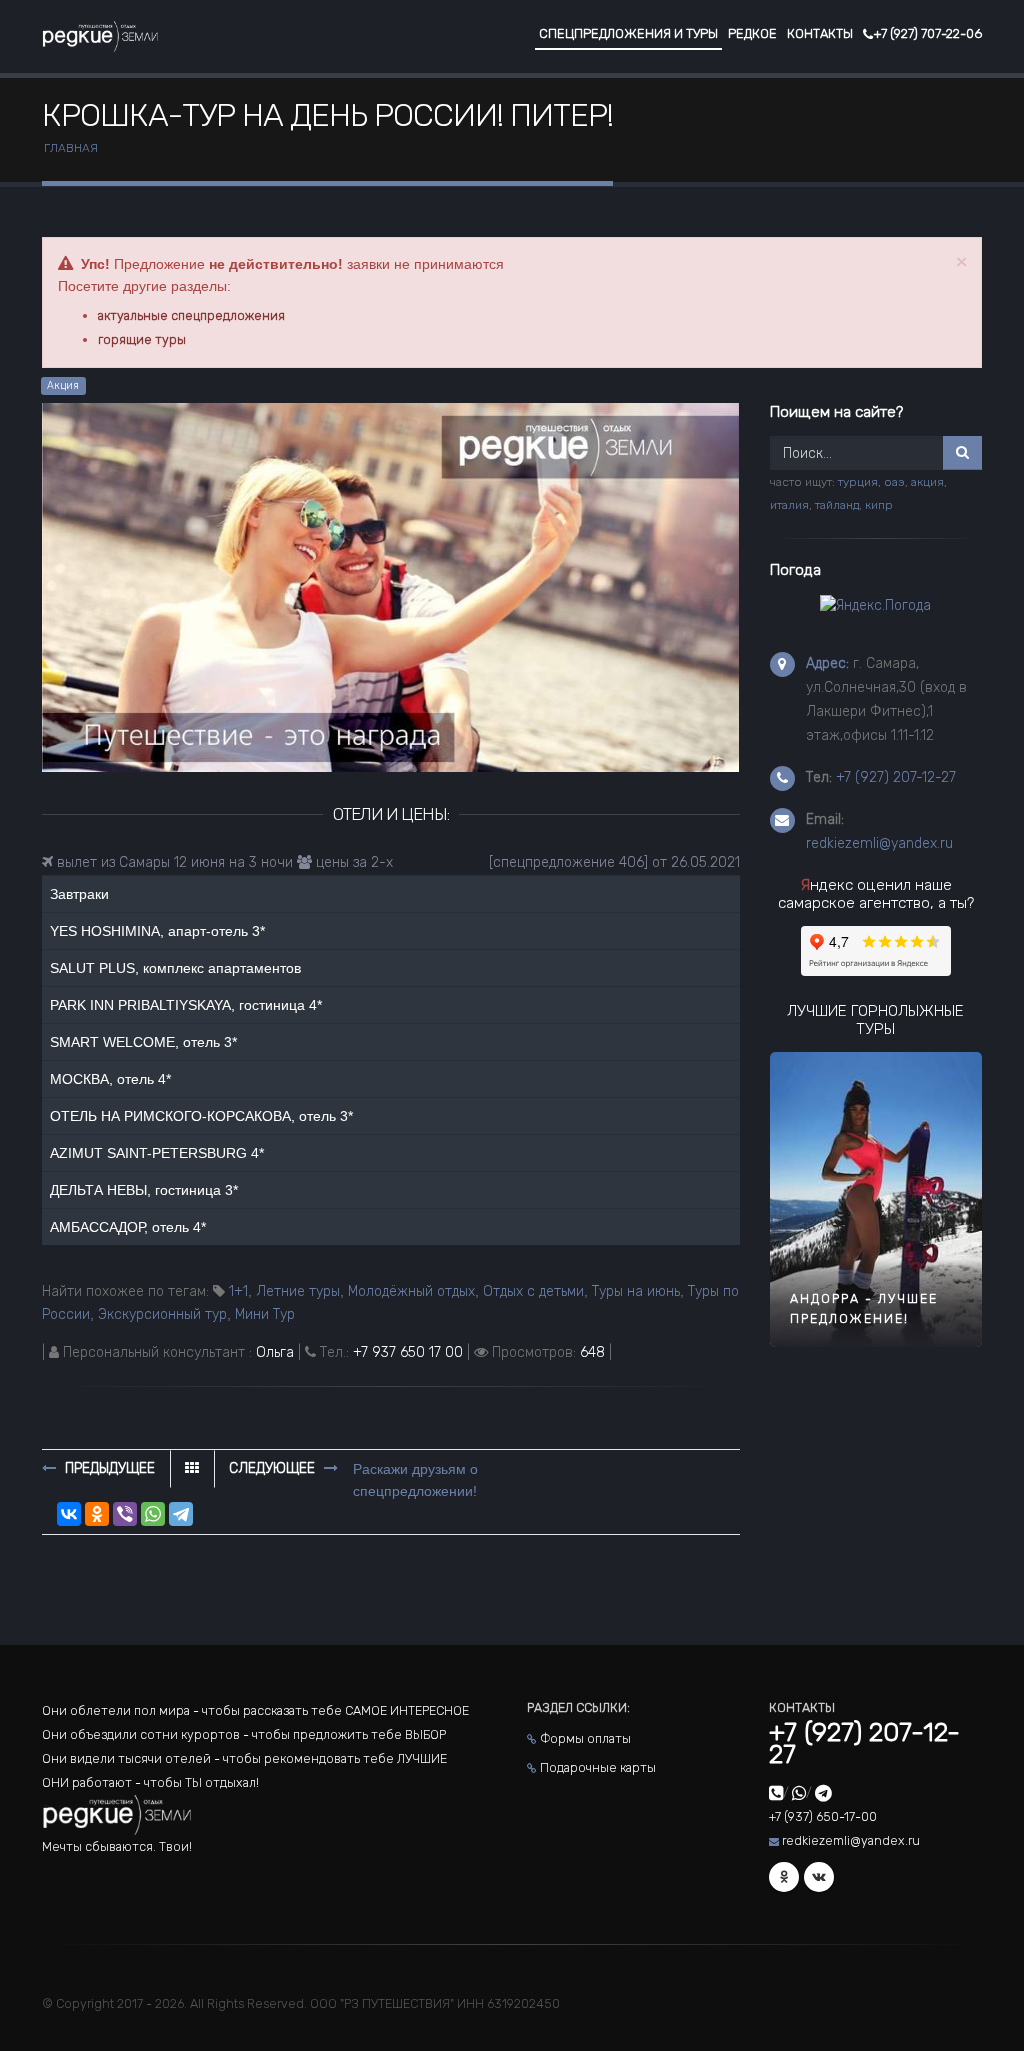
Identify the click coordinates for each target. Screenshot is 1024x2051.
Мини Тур (265, 1314)
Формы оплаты (585, 1738)
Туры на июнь (636, 1291)
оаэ (894, 482)
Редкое (752, 33)
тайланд (837, 505)
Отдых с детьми (533, 1291)
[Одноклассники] (97, 1514)
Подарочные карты (598, 1767)
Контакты (820, 33)
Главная (71, 148)
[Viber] (125, 1514)
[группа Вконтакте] (819, 1877)
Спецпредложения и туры (628, 33)
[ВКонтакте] (69, 1514)
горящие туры (142, 339)
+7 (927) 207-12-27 (896, 777)
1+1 (238, 1291)
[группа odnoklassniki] (784, 1877)
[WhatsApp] (153, 1514)
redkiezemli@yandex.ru (879, 843)
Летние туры (298, 1291)
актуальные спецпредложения (191, 315)
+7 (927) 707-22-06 (927, 33)
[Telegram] (181, 1514)
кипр (879, 505)
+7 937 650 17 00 (408, 1352)
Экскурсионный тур (162, 1314)
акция (927, 482)
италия (789, 505)
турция (858, 482)
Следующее (274, 1468)
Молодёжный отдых (411, 1291)
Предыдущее (108, 1468)
